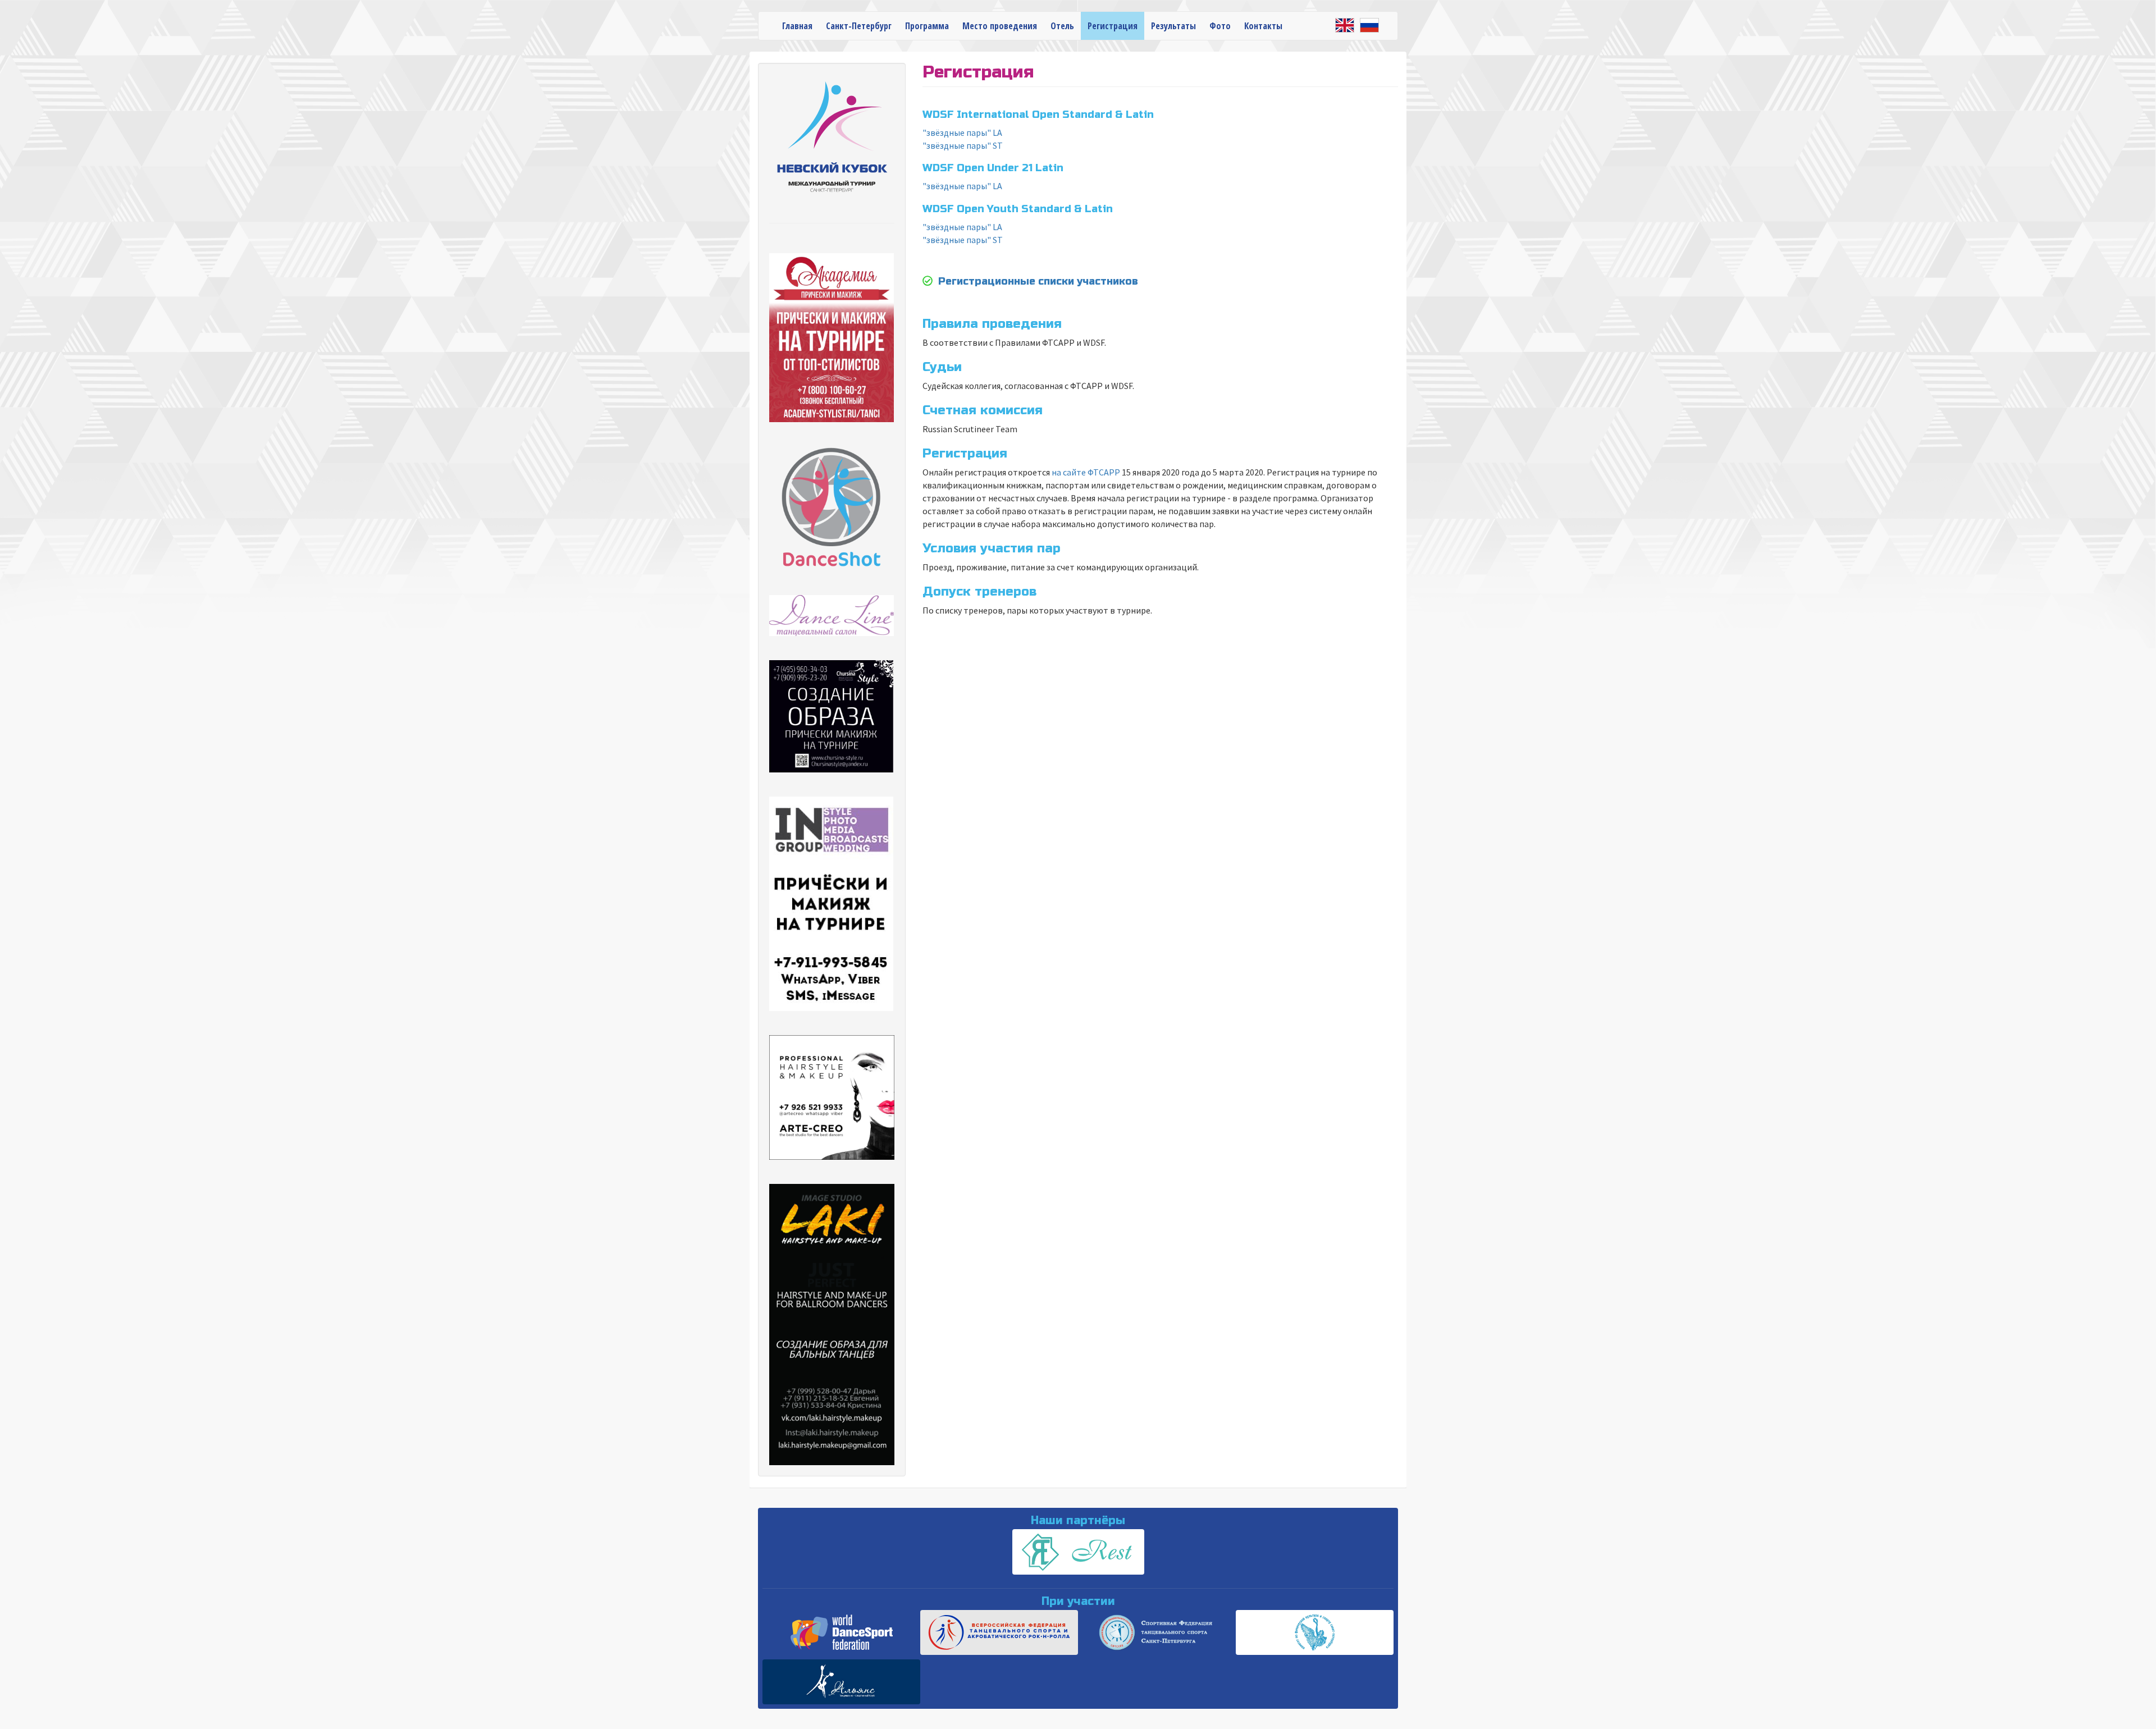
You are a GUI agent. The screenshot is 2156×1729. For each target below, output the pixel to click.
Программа (927, 26)
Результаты (1173, 26)
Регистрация (1113, 26)
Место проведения (1000, 26)
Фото (1220, 26)
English (1345, 25)
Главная (797, 26)
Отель (1062, 26)
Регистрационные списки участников (1038, 281)
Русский (1369, 25)
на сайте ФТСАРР (1086, 472)
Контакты (1263, 26)
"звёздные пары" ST (963, 145)
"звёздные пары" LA (962, 132)
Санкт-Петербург (859, 26)
